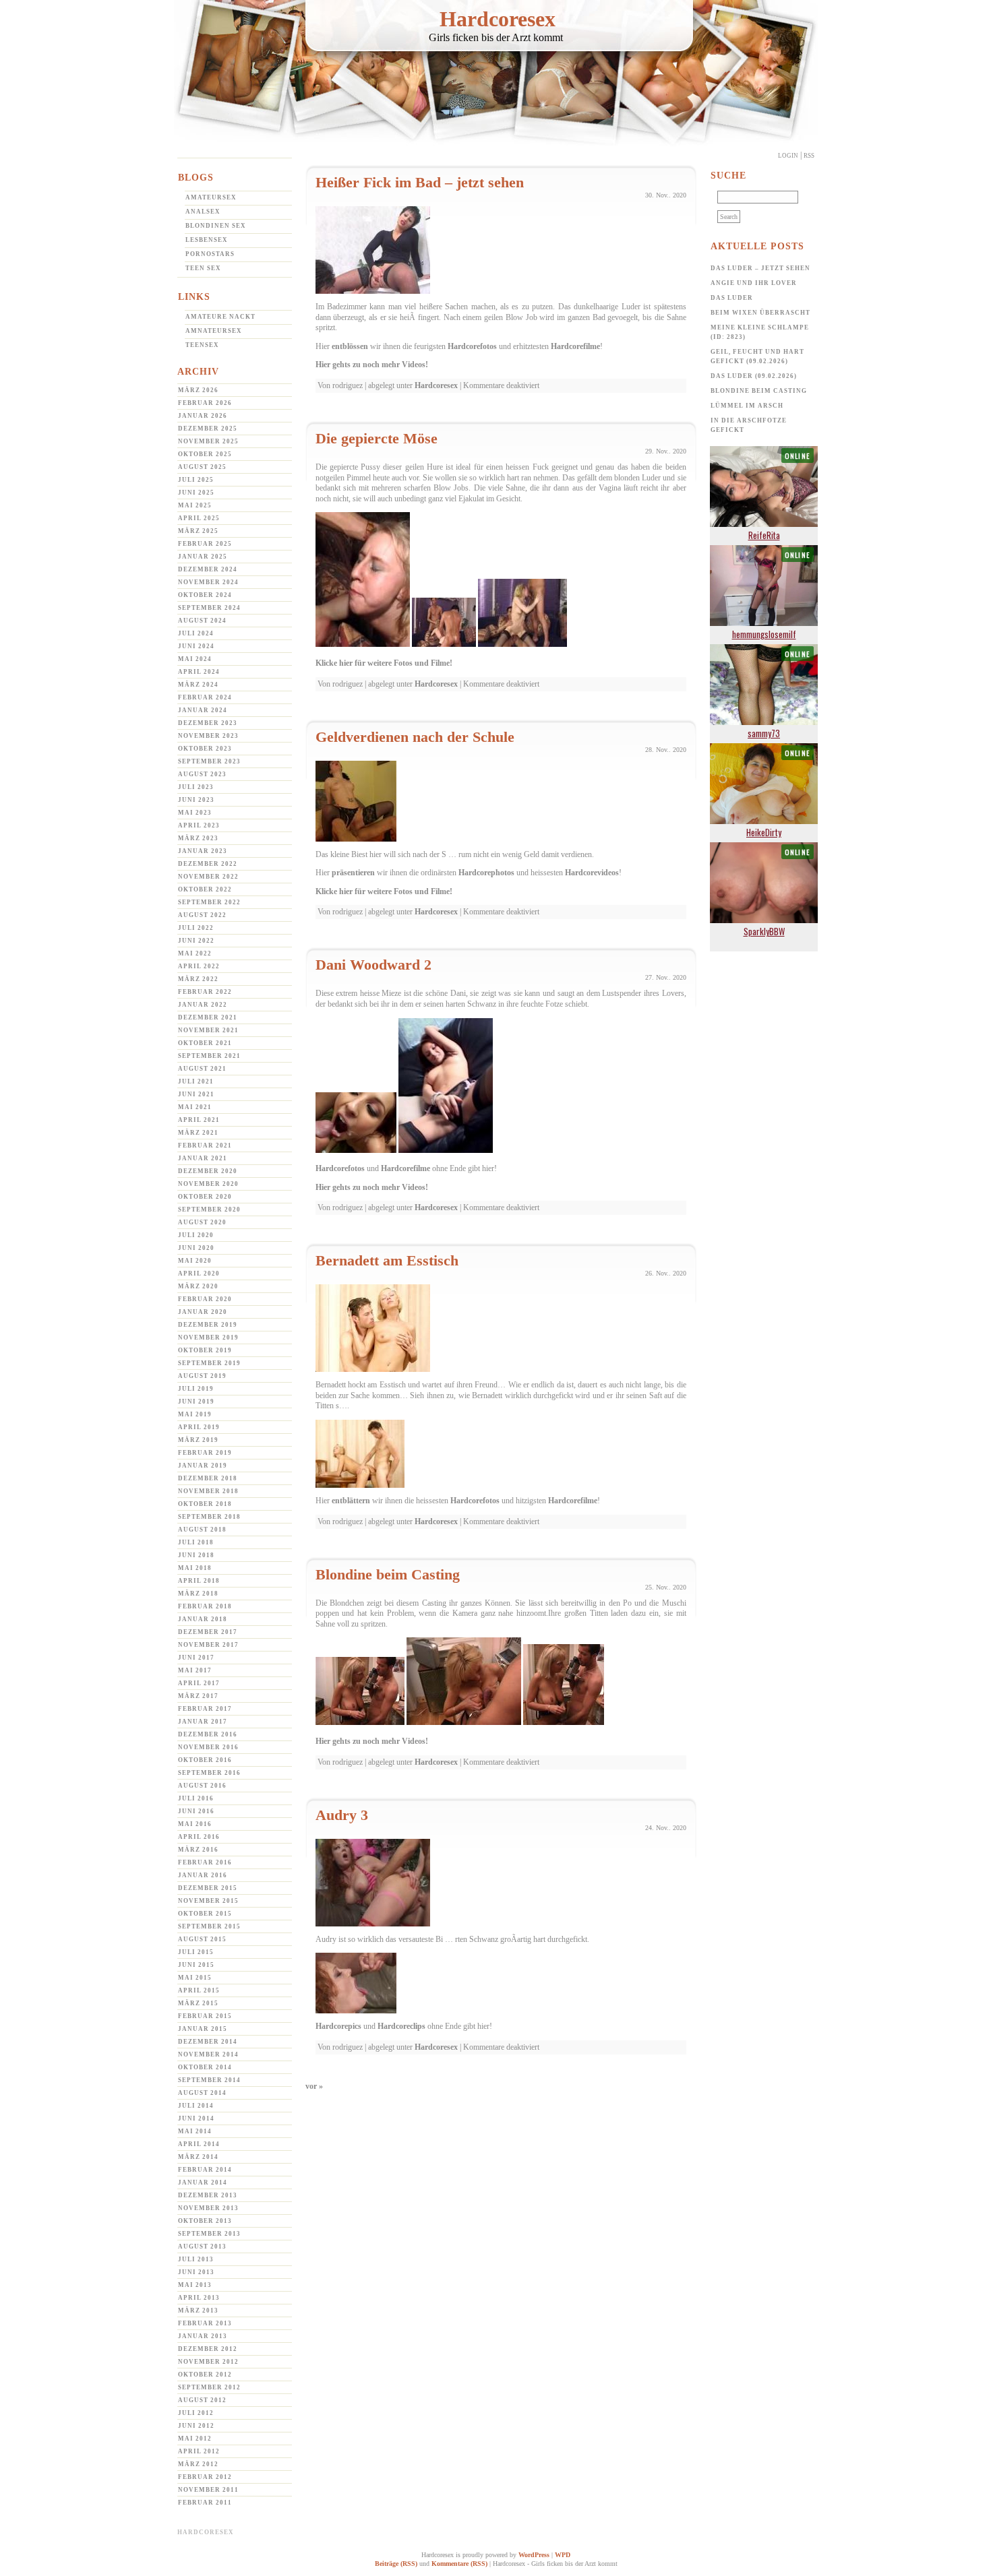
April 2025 (199, 518)
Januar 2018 (203, 1619)
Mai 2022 (195, 953)
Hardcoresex (498, 19)
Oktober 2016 (205, 1760)
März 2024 (198, 685)
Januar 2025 (203, 557)
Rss (809, 156)
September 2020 (209, 1210)
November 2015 (208, 1901)
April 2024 (199, 672)
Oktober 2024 (205, 595)
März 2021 (198, 1133)
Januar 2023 (203, 851)
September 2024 (209, 608)
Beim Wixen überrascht (760, 313)
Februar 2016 (205, 1862)
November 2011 (208, 2490)
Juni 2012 (196, 2426)
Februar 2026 (205, 403)
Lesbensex (207, 240)
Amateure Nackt (220, 317)
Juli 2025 (196, 480)
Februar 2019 (205, 1453)
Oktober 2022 (205, 889)
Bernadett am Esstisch (387, 1260)
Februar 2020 (205, 1299)
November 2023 (208, 736)
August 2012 (202, 2400)
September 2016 (209, 1773)
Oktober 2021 (205, 1043)
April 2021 (199, 1120)
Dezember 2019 (208, 1325)
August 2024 (202, 621)
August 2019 (202, 1376)
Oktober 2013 (205, 2221)
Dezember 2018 (208, 1478)
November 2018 (208, 1491)
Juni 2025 (196, 493)
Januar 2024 (203, 710)
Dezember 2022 (208, 864)
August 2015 (202, 1939)
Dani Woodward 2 (373, 965)
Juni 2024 (196, 646)
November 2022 (208, 877)
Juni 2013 (196, 2272)
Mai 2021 (195, 1107)
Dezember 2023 (208, 723)
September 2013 (209, 2234)
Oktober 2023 (205, 749)
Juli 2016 (196, 1798)
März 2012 (198, 2464)
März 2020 (198, 1286)
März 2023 (198, 838)
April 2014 (199, 2144)
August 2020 (202, 1222)
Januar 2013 (203, 2336)
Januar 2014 (203, 2182)
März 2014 (198, 2157)
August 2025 (202, 467)
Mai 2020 (195, 1261)
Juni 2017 (196, 1658)
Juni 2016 (196, 1811)
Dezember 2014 (208, 2042)
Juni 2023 (196, 800)
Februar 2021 (205, 1145)
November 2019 (208, 1338)
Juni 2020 (196, 1248)
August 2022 (202, 915)
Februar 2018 (205, 1606)
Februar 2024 (205, 697)
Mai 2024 (195, 659)
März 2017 (198, 1696)
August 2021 (202, 1069)
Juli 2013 (196, 2259)
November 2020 (208, 1184)
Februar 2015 (205, 2016)
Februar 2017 (205, 1709)
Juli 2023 (196, 787)
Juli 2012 (196, 2413)
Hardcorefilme (575, 346)
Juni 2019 (196, 1402)
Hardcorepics (338, 2026)
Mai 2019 (195, 1414)
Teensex (202, 345)
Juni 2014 (196, 2118)
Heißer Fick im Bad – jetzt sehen (420, 182)
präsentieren (353, 873)
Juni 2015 (196, 1965)
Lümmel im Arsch (747, 406)
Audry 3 (342, 1815)
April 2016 (199, 1837)
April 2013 (199, 2298)
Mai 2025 (195, 505)
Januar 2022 (203, 1005)
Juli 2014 (196, 2106)
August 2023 (202, 774)
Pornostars (210, 254)
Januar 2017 (203, 1722)
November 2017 (208, 1645)
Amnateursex (214, 331)
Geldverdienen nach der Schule (415, 737)
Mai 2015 (195, 1978)
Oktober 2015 (205, 1914)
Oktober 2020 (205, 1197)
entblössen (350, 346)
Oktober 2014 (205, 2067)
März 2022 (198, 979)
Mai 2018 (195, 1568)
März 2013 (198, 2311)
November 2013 (208, 2208)
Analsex (203, 212)
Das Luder (732, 298)
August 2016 (202, 1786)
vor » (314, 2086)
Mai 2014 (195, 2131)
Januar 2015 (203, 2029)
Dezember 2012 (208, 2349)
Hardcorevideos (592, 873)
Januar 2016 (203, 1875)
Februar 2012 (205, 2477)
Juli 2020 (196, 1235)
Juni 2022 (196, 941)
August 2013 (202, 2247)
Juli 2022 (196, 928)
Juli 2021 (196, 1081)
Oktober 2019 (205, 1350)
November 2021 (208, 1030)
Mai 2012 (195, 2439)
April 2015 (199, 1990)
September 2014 (209, 2080)
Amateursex (211, 197)
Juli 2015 (196, 1952)
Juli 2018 (196, 1542)
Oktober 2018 (205, 1504)
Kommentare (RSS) (459, 2564)
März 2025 (198, 531)
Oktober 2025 (205, 454)
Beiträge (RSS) (396, 2564)
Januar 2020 (203, 1312)
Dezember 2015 (208, 1888)
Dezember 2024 (208, 569)
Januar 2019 (203, 1466)
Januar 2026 (203, 416)
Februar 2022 (205, 992)
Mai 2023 (195, 813)
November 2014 (208, 2054)
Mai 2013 (195, 2285)
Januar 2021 (203, 1158)
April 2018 (199, 1581)
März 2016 (198, 1850)
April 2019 (199, 1427)
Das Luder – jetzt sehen (760, 268)
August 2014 (202, 2093)
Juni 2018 (196, 1555)
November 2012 (208, 2362)
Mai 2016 (195, 1824)
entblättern (351, 1501)
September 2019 (209, 1363)
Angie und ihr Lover (754, 283)
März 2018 (198, 1594)
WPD (563, 2555)
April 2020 (199, 1274)
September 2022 (209, 902)
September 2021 (209, 1056)
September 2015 (209, 1926)
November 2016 (208, 1747)
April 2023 (199, 825)
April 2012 (199, 2451)
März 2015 (198, 2003)
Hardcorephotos (486, 873)
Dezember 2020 (208, 1171)
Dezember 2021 (208, 1017)
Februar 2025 (205, 544)
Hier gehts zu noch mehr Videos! (372, 365)
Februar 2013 (205, 2323)
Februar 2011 (205, 2503)
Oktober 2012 (205, 2375)
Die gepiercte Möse (377, 438)
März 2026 (198, 390)
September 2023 (209, 761)
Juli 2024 (196, 633)
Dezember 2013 (208, 2195)
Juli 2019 (196, 1389)
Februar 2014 (205, 2170)
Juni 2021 (196, 1094)
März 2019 (198, 1440)
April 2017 (199, 1683)
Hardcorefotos (472, 346)
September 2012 (209, 2387)
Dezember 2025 (208, 429)
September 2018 (209, 1517)
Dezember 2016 (208, 1734)
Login (788, 156)
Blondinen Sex (216, 226)
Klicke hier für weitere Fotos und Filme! (384, 663)
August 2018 (202, 1530)
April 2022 (199, 966)
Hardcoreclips (401, 2026)
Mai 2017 (195, 1670)
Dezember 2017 (208, 1632)
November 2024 (208, 582)
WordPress (534, 2555)
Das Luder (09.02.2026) (754, 376)
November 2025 (208, 441)
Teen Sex (203, 268)
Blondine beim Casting (388, 1574)
